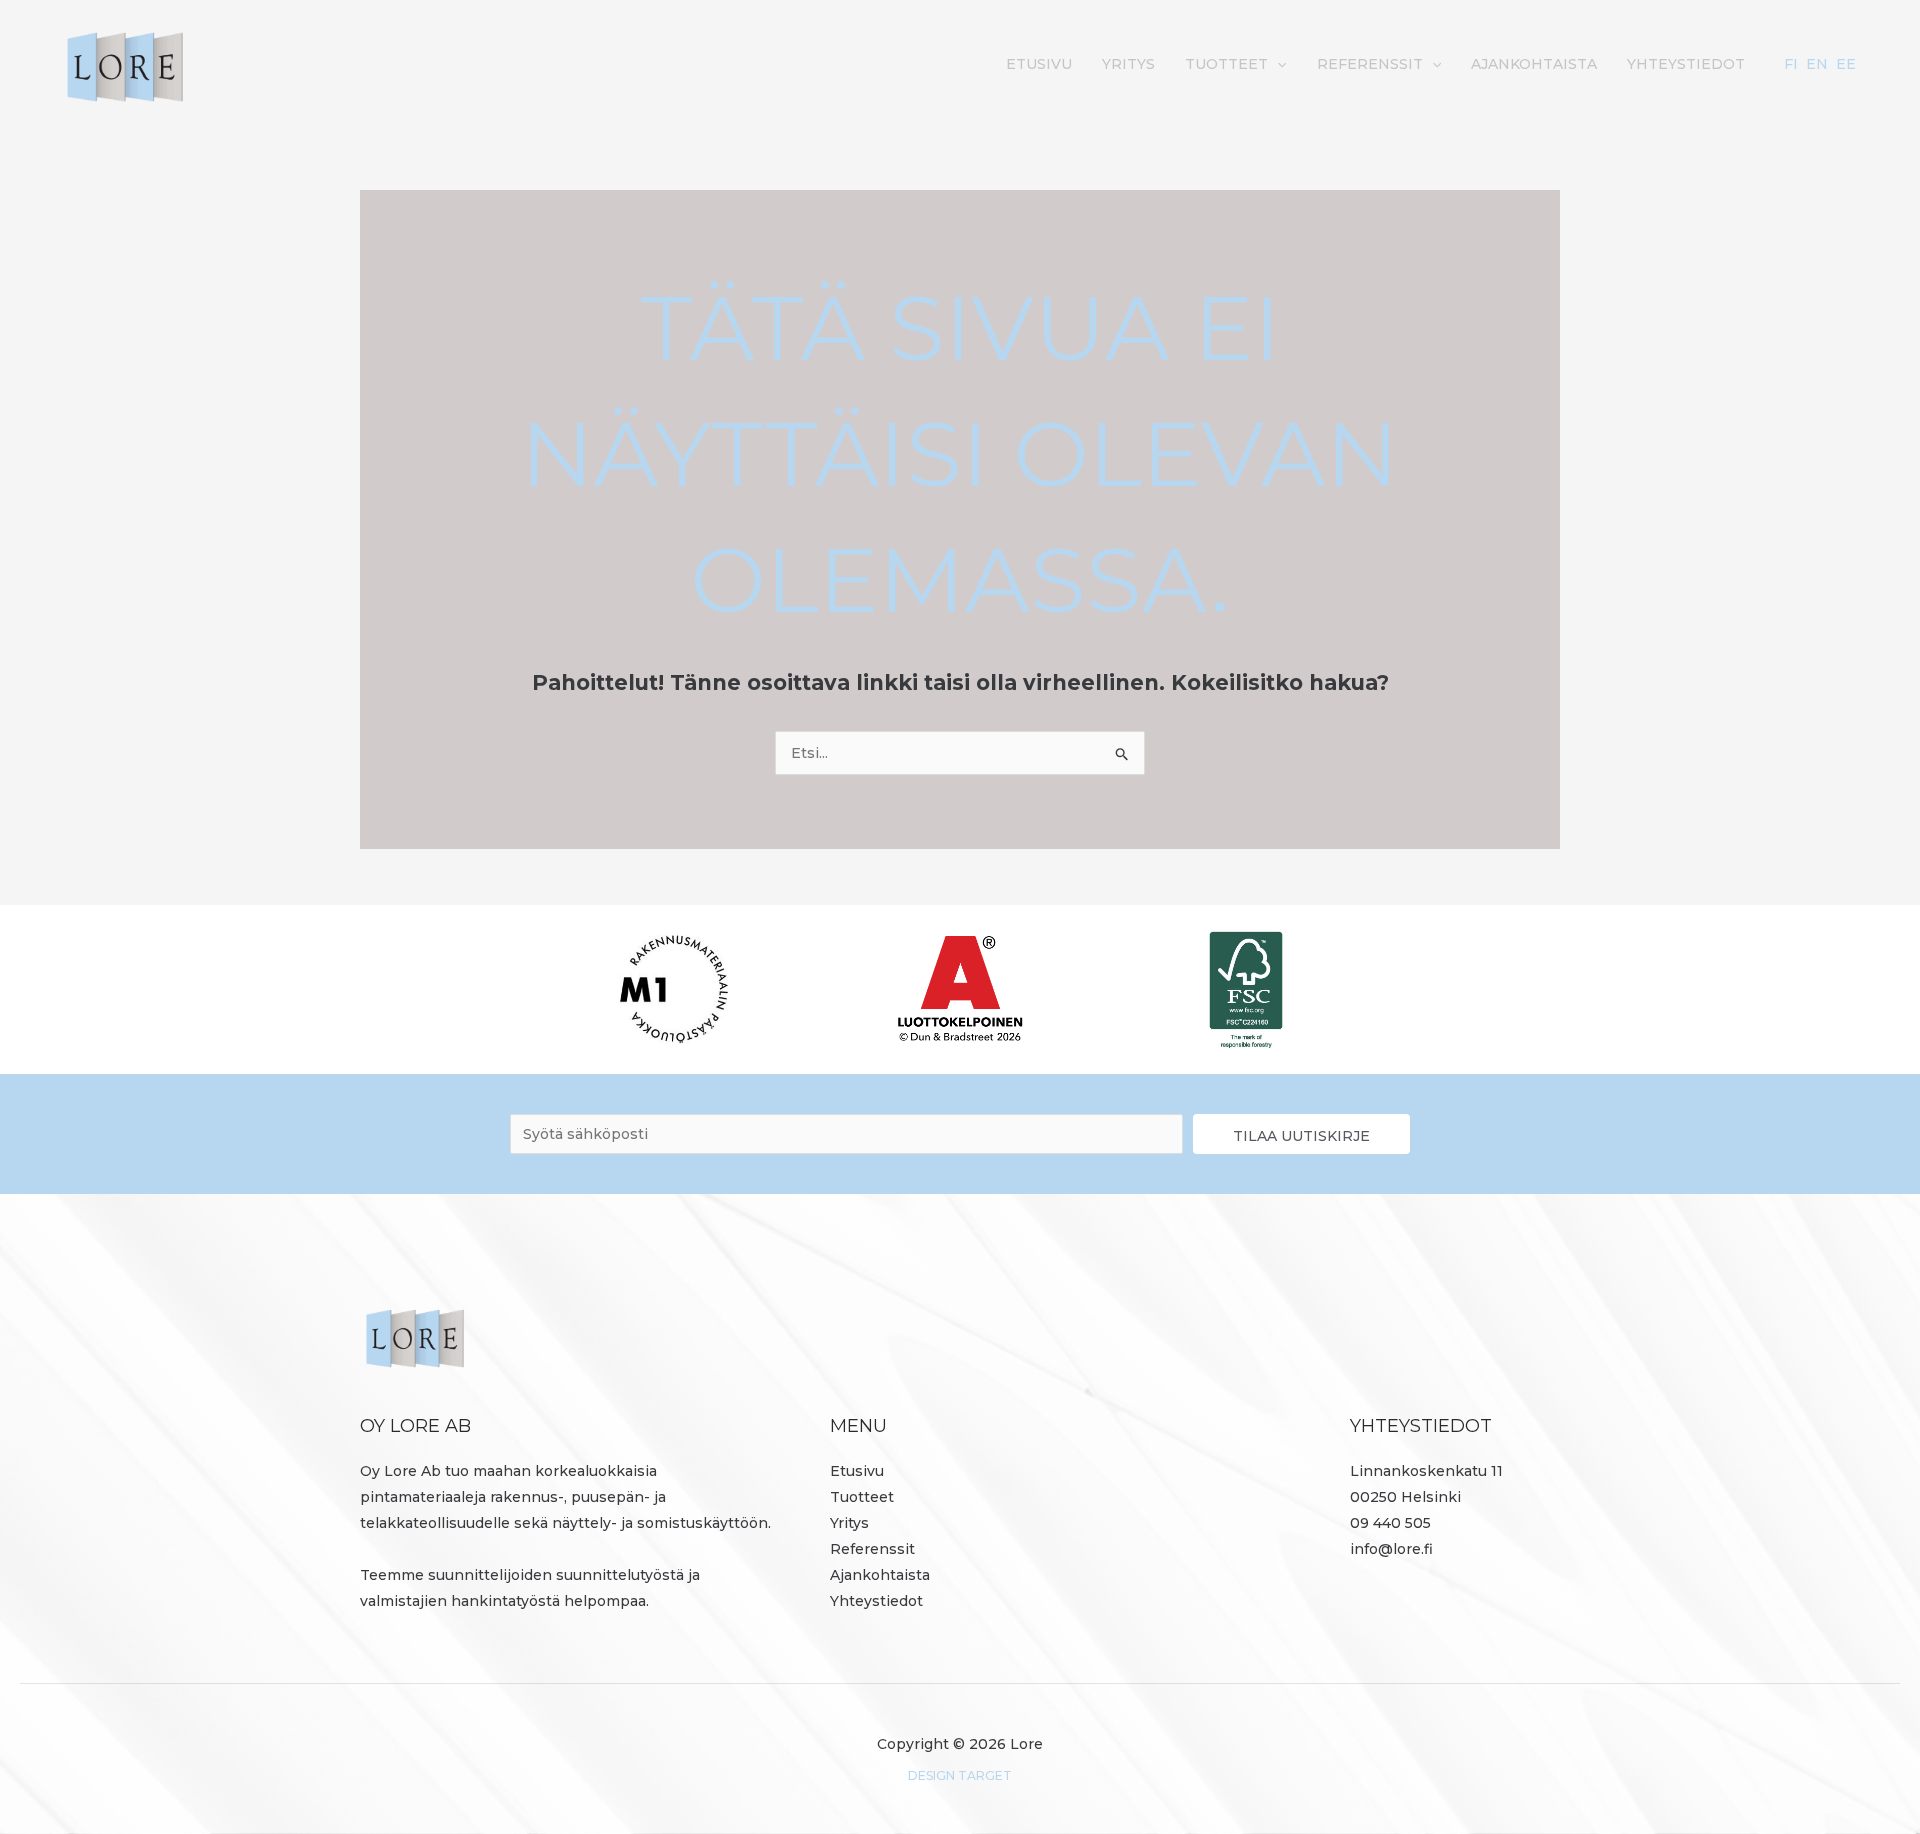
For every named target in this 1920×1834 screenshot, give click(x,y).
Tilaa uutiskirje (1301, 1136)
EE (1846, 64)
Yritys (1128, 64)
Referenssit (1370, 64)
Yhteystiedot (1686, 64)
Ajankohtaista (1534, 64)
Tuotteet (1226, 64)
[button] (1277, 64)
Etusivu (1039, 64)
